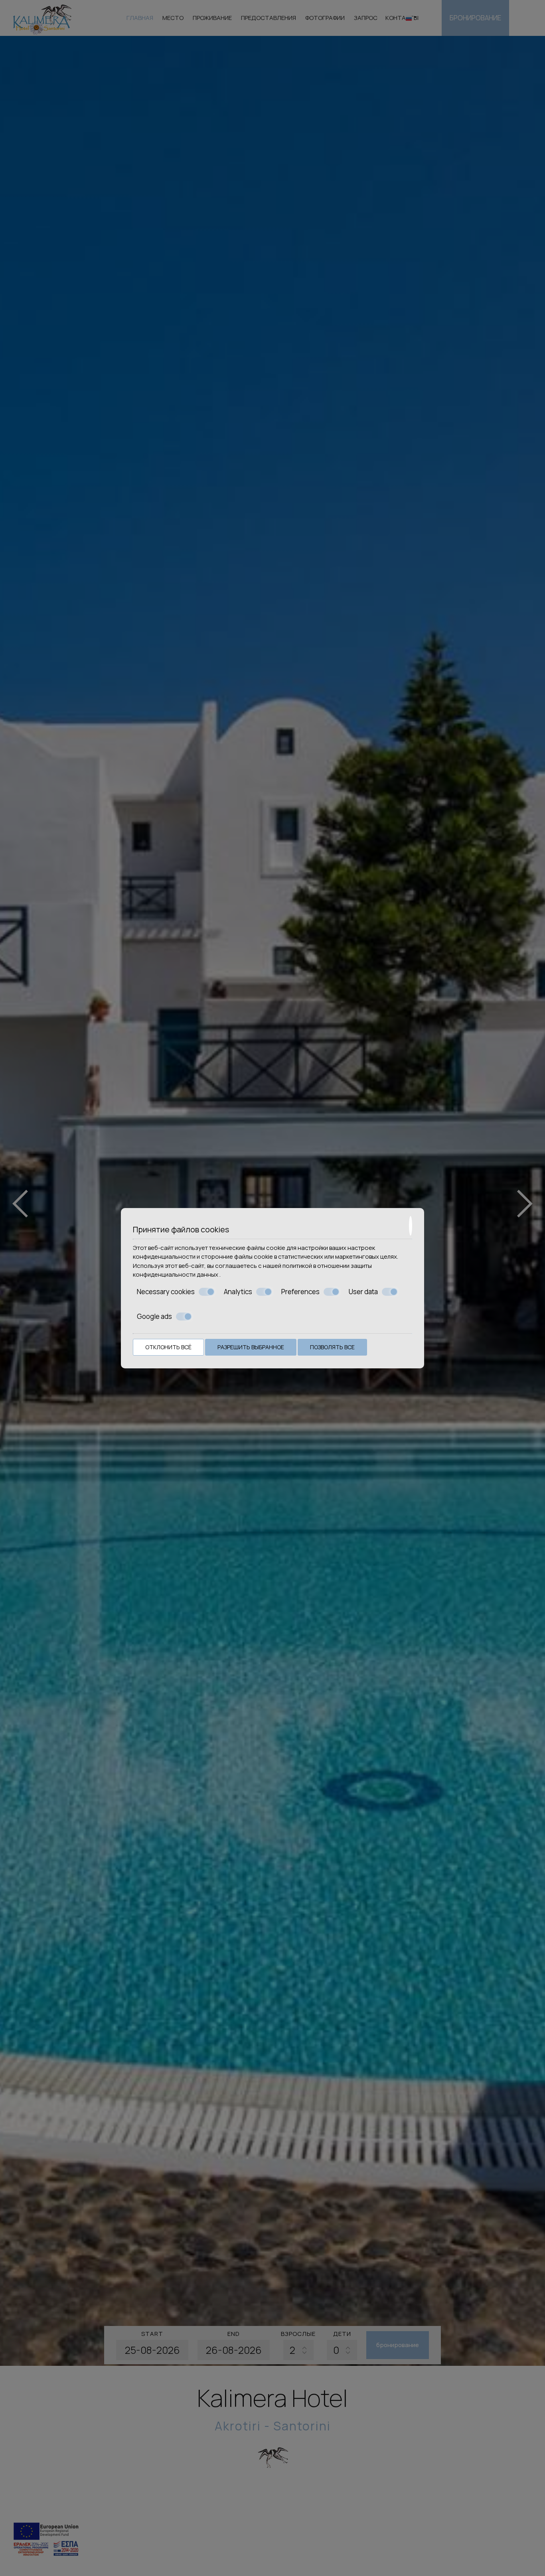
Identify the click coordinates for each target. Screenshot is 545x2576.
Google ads (154, 1317)
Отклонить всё (168, 1347)
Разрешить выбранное (251, 1347)
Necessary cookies (166, 1292)
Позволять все (332, 1347)
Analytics (238, 1292)
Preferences (300, 1292)
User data (363, 1292)
